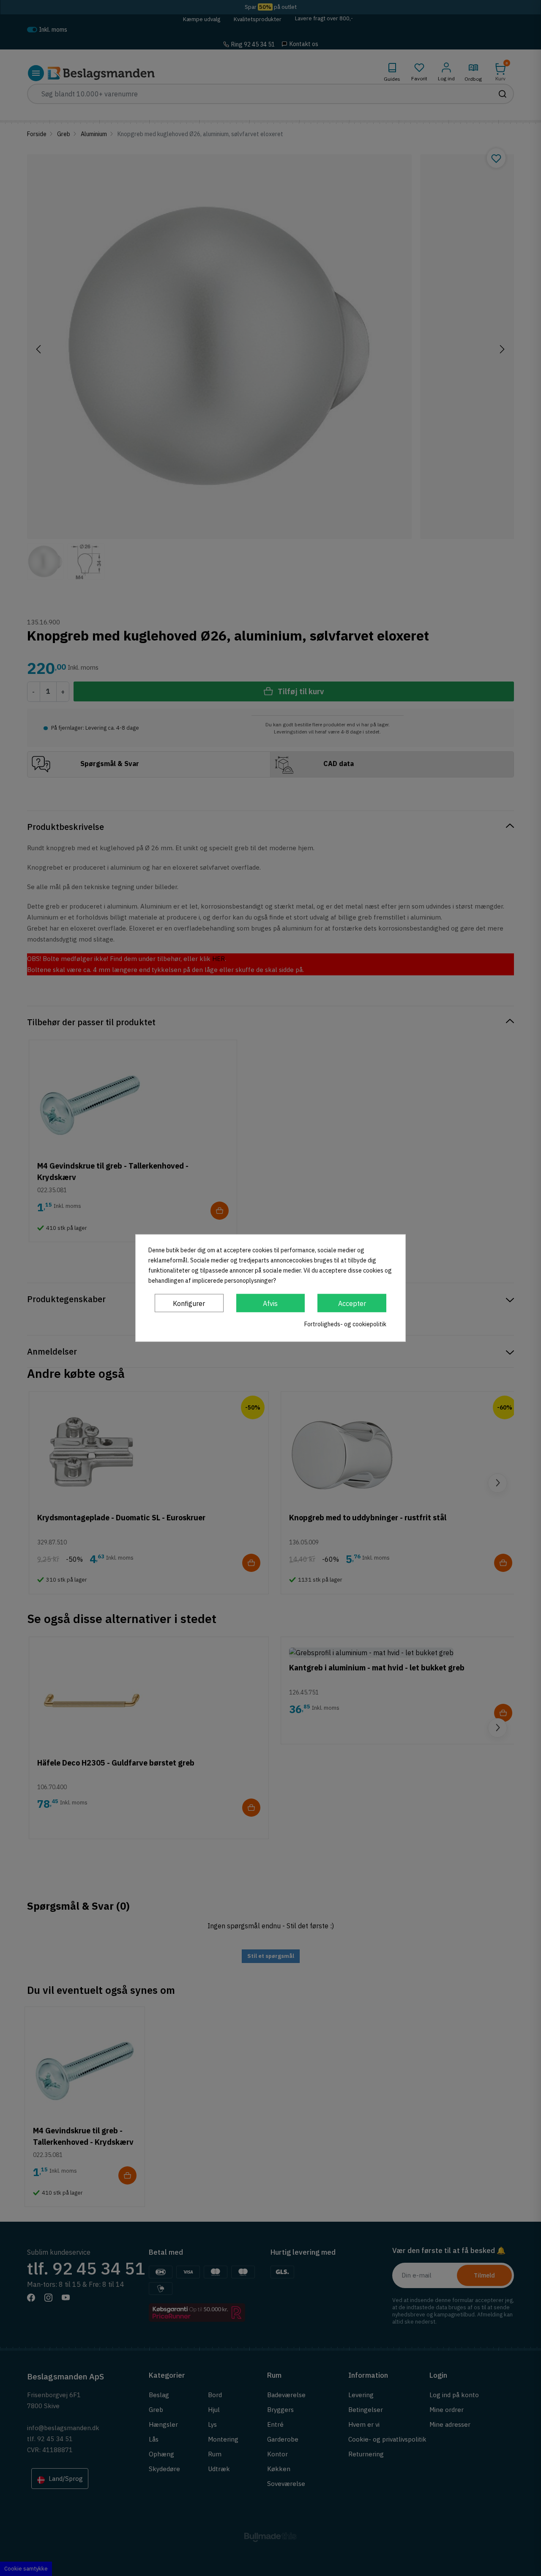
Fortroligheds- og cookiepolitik (345, 1324)
